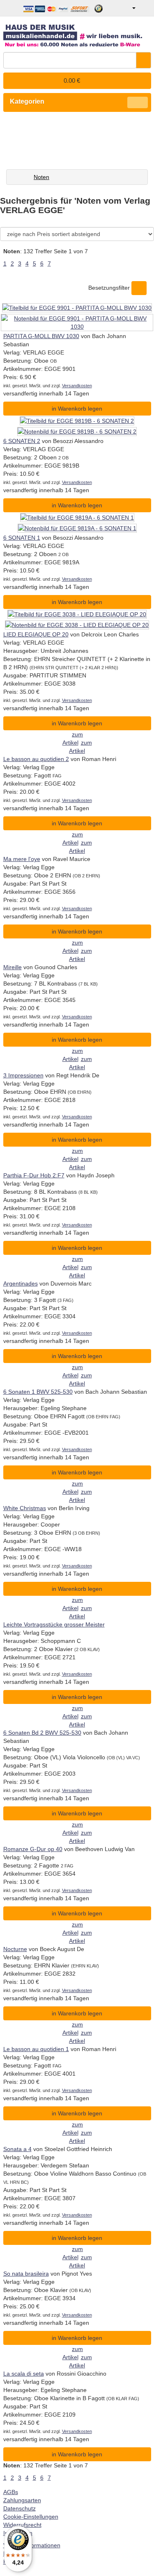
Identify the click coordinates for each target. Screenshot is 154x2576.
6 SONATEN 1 (22, 538)
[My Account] (128, 8)
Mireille (13, 967)
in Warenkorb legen (77, 409)
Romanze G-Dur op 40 (33, 1849)
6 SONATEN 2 (22, 441)
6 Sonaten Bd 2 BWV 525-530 (42, 1733)
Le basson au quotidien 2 (36, 759)
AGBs (11, 2492)
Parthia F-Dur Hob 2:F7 (34, 1175)
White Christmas (25, 1508)
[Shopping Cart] (144, 8)
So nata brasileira (26, 2274)
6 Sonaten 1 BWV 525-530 (38, 1392)
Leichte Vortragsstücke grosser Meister (54, 1624)
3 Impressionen (23, 1075)
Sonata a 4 (17, 2149)
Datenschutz (20, 2508)
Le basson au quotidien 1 (36, 2049)
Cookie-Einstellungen (31, 2517)
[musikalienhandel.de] (77, 33)
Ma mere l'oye (22, 859)
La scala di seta (24, 2374)
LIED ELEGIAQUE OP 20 (36, 634)
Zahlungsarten (22, 2500)
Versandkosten (77, 386)
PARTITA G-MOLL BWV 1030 (41, 336)
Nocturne (15, 1949)
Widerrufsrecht (22, 2525)
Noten (41, 177)
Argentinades (21, 1283)
